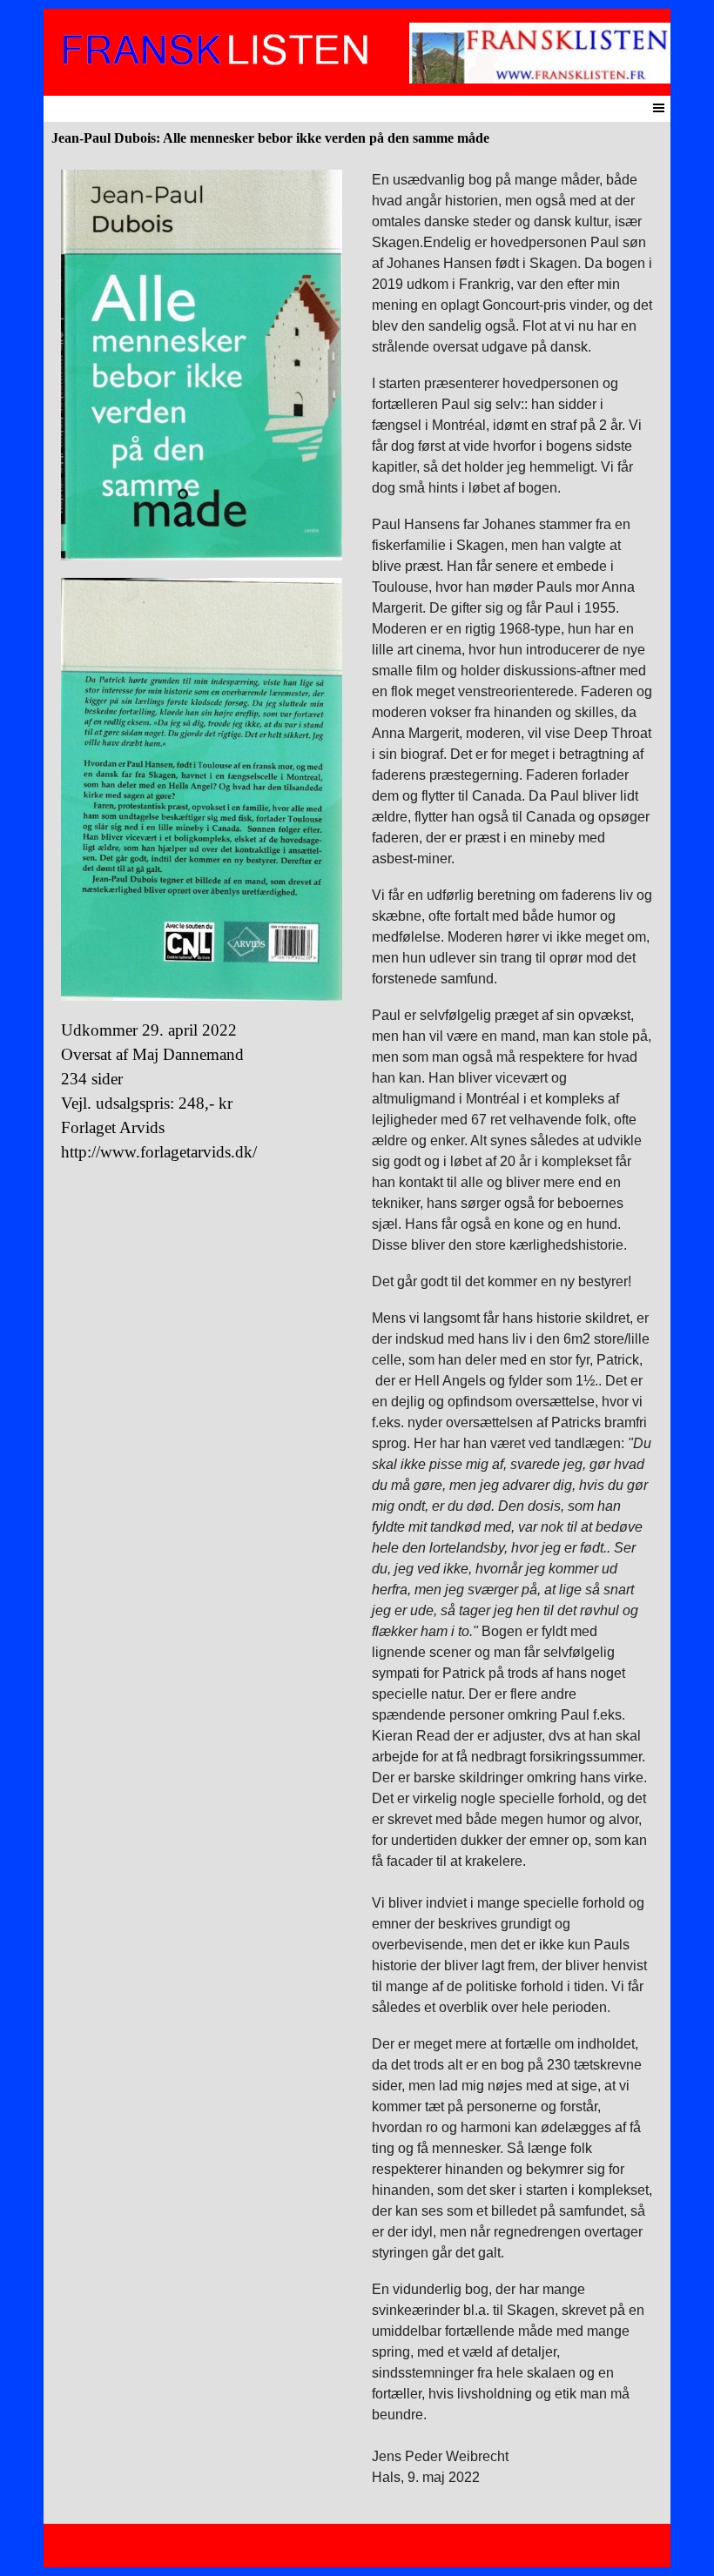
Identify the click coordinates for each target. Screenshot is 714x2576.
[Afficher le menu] (659, 107)
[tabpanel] (202, 667)
